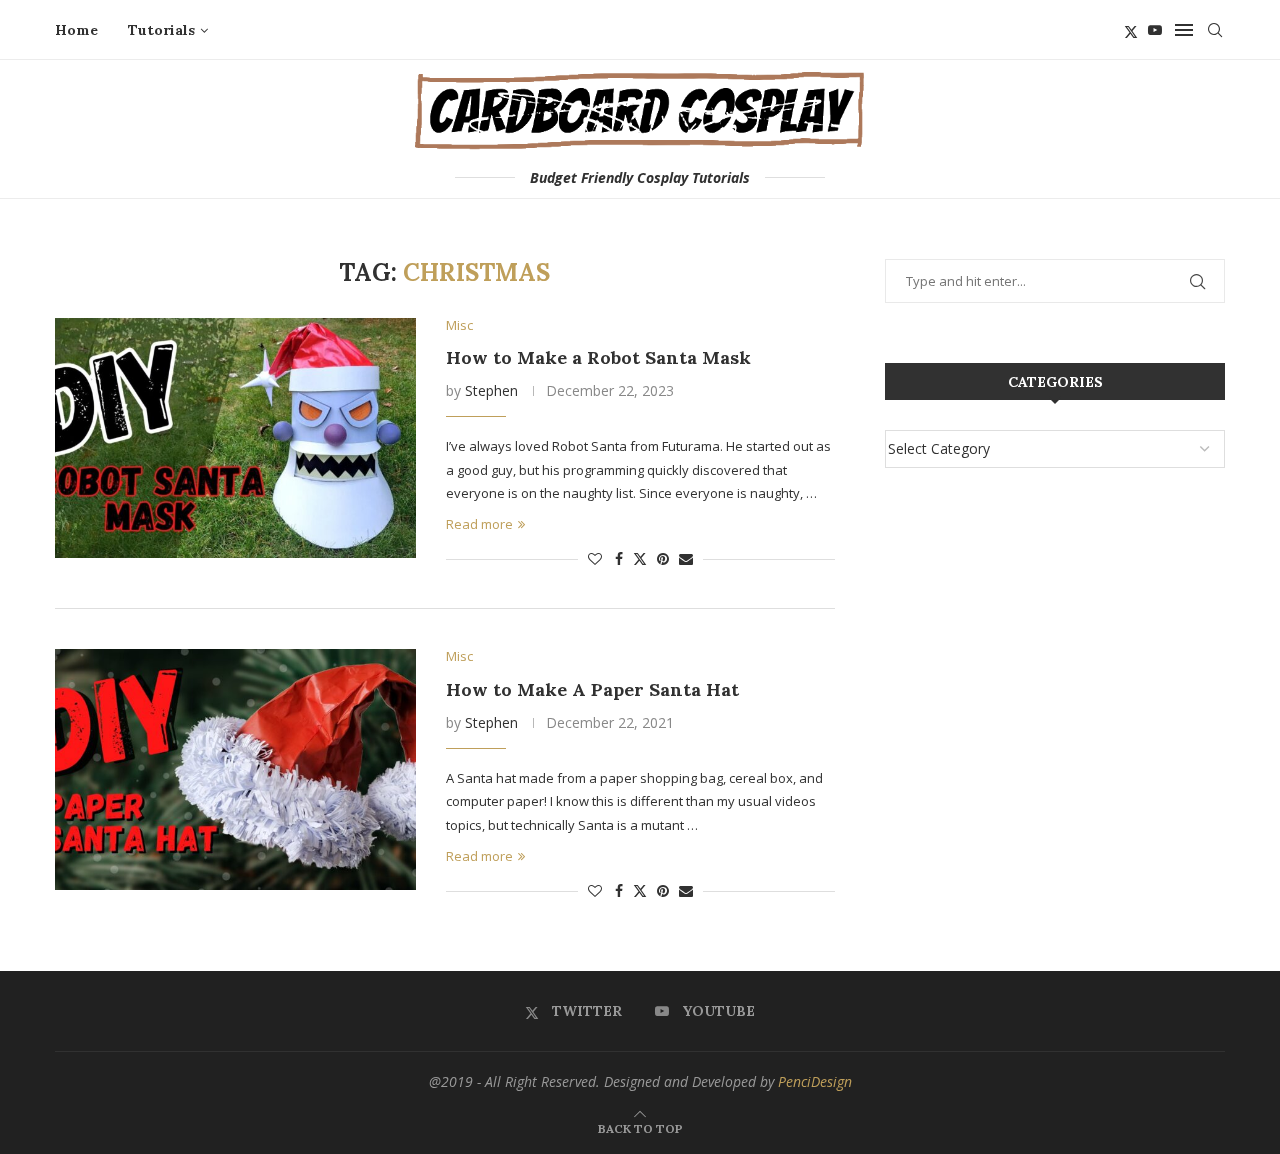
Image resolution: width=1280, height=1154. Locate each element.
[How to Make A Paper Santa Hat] (235, 769)
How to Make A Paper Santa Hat (592, 689)
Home (76, 30)
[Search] (1215, 30)
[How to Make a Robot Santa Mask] (235, 438)
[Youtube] (1155, 30)
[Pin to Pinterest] (663, 558)
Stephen (491, 390)
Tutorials (161, 30)
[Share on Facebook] (619, 558)
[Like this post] (595, 558)
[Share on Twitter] (640, 558)
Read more (479, 524)
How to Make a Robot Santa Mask (598, 357)
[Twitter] (1131, 30)
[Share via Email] (686, 558)
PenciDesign (815, 1081)
